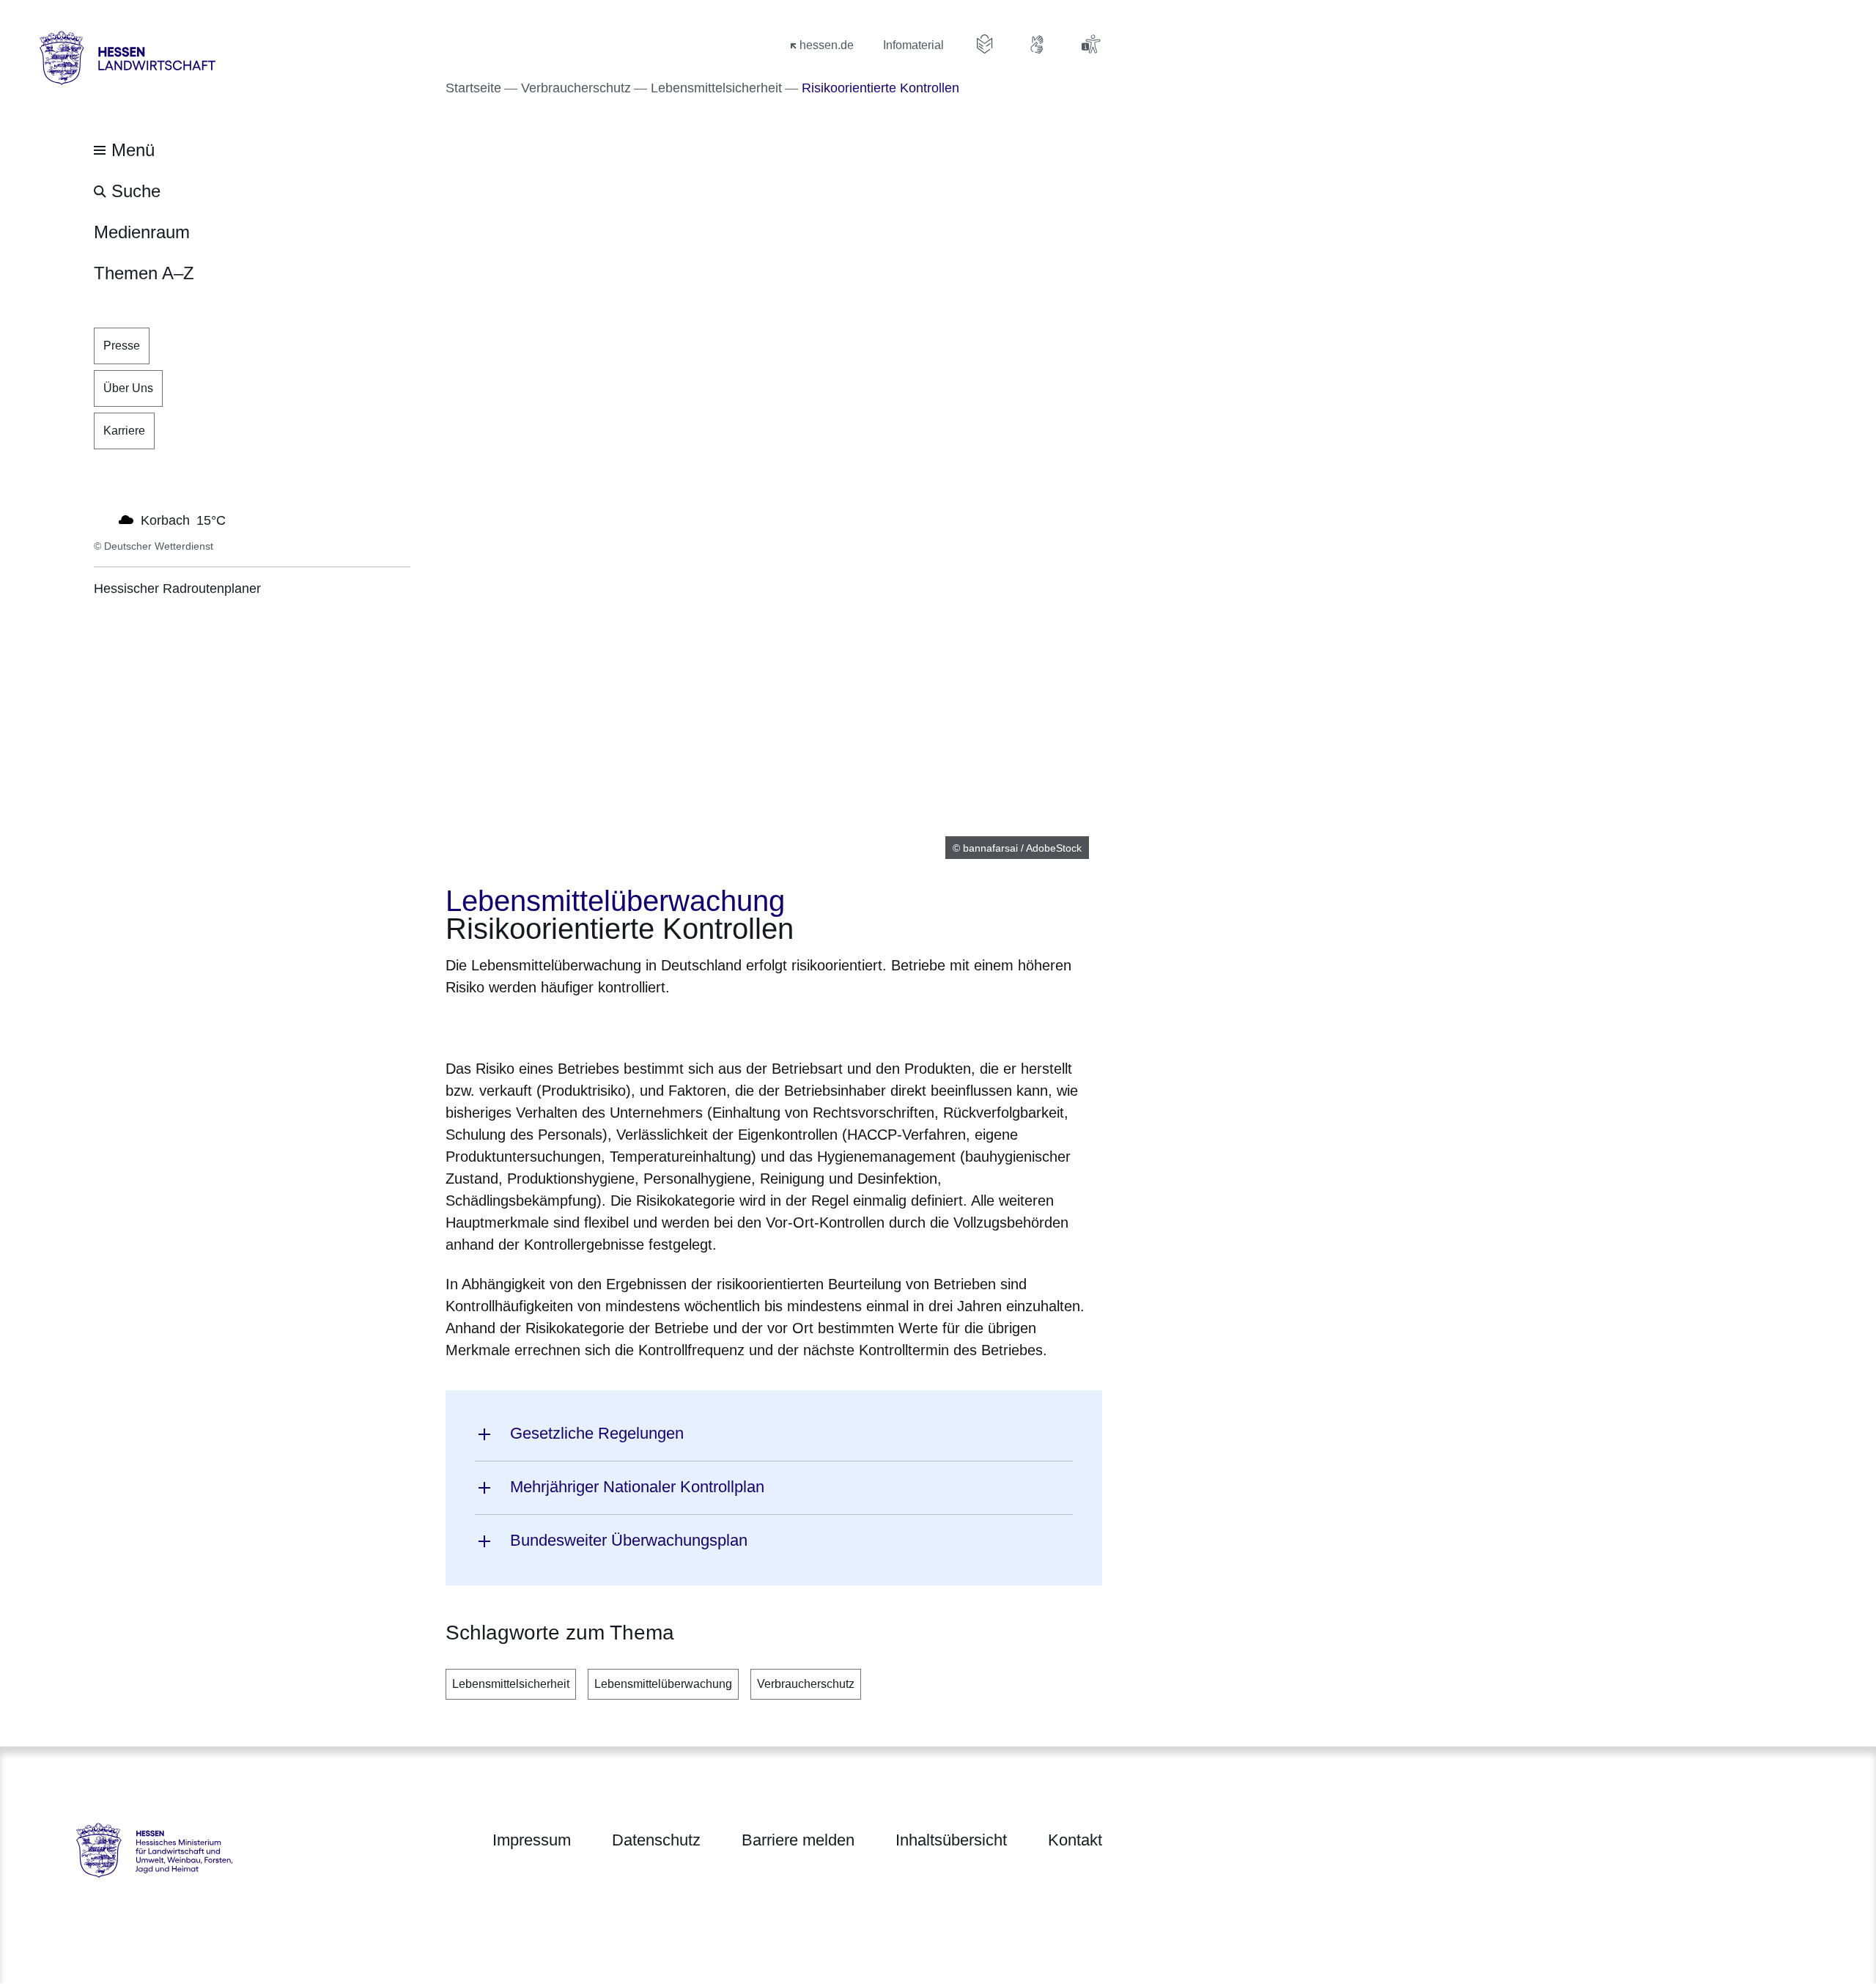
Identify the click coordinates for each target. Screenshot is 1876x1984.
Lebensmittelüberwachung (663, 1684)
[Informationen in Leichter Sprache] (985, 44)
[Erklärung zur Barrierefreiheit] (1090, 44)
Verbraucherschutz (806, 1684)
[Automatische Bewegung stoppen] (102, 519)
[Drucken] (571, 1025)
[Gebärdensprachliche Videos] (1038, 44)
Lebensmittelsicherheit (511, 1684)
